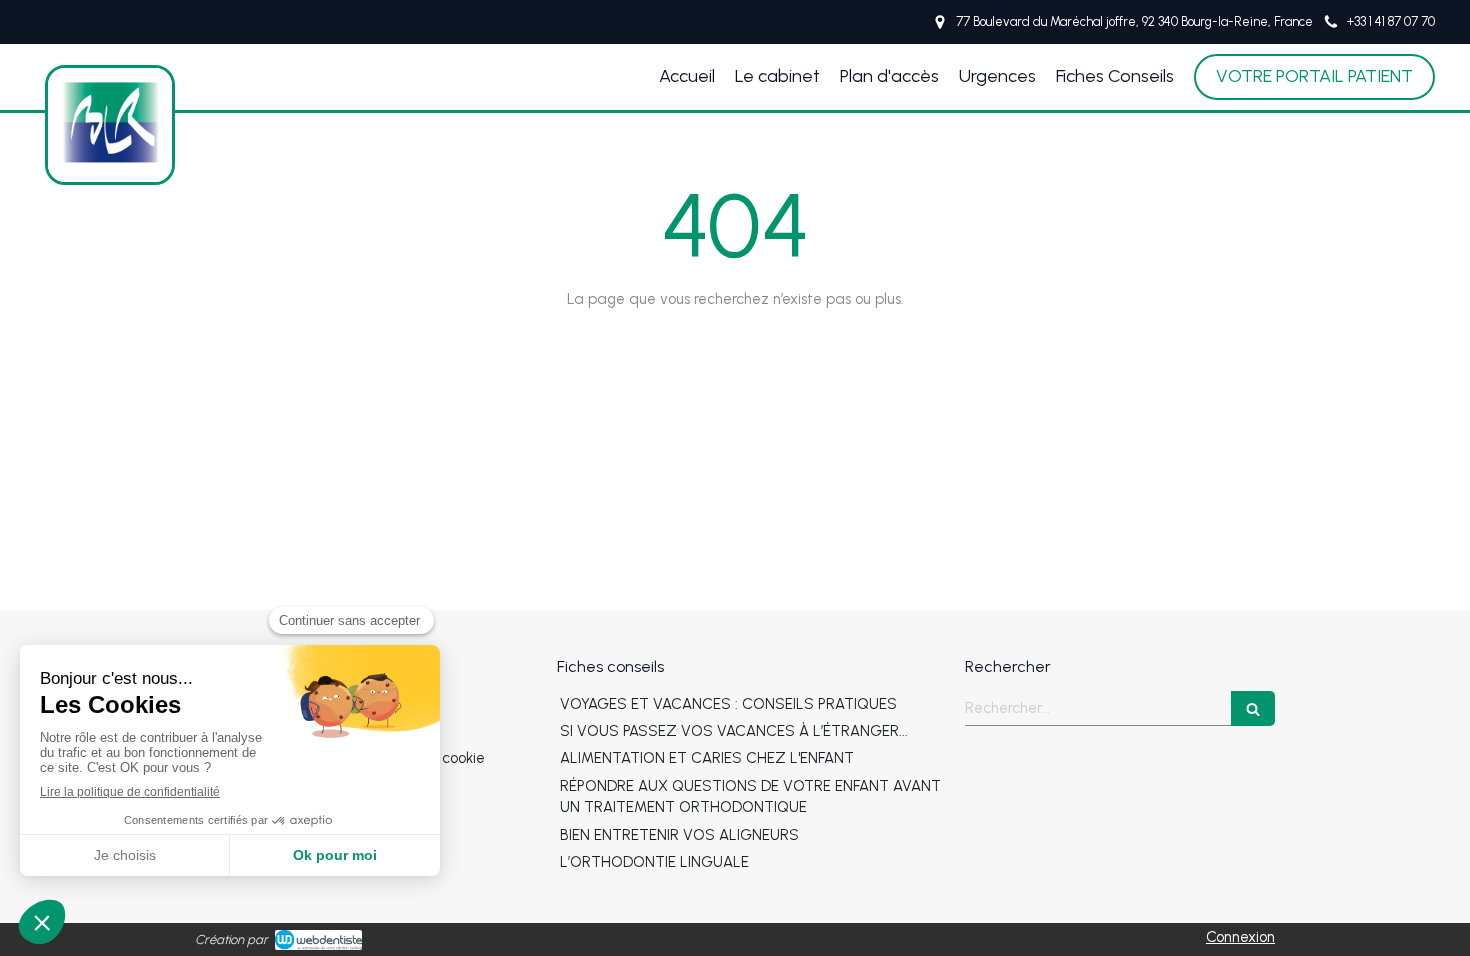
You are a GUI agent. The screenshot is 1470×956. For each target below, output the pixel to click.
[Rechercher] (1253, 708)
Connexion (1240, 937)
